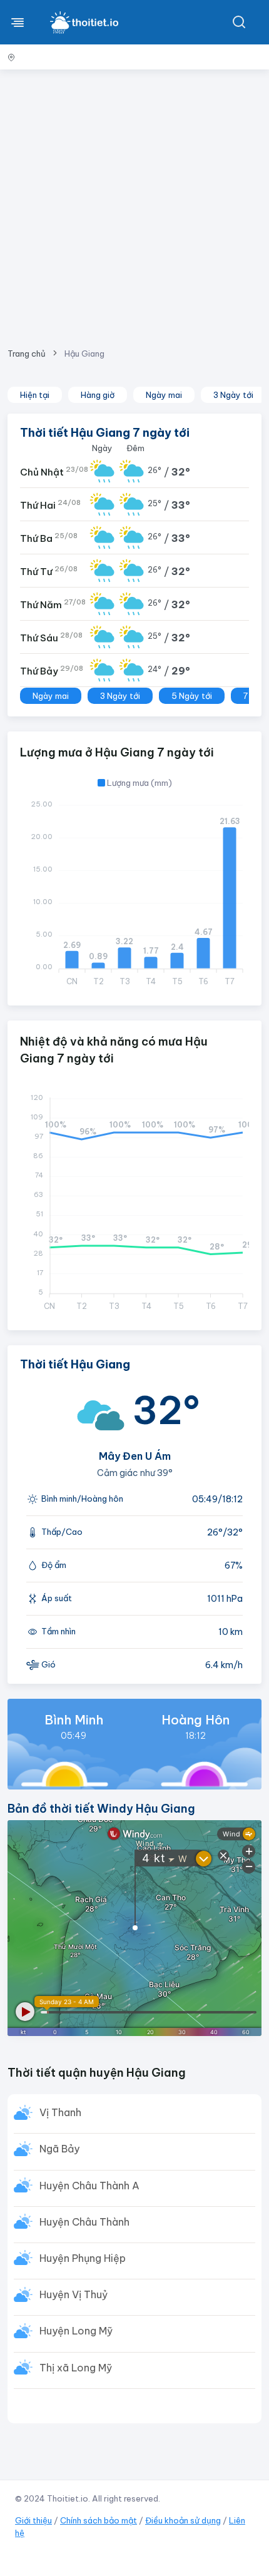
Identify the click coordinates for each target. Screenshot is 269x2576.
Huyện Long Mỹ (76, 2331)
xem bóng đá (163, 2546)
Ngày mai (164, 395)
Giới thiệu (33, 2520)
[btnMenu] (18, 22)
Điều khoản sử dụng (183, 2520)
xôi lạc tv (49, 2546)
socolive (97, 2558)
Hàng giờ (98, 395)
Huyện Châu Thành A (89, 2186)
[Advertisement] (134, 204)
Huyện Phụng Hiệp (83, 2258)
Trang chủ (27, 354)
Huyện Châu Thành (84, 2222)
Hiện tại (35, 395)
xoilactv (21, 2546)
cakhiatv (68, 2558)
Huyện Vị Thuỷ (74, 2294)
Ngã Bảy (59, 2149)
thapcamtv (36, 2558)
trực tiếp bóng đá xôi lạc (103, 2546)
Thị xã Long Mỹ (76, 2368)
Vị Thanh (60, 2112)
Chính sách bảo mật (99, 2520)
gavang (152, 2558)
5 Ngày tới (192, 696)
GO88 (174, 2558)
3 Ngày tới (233, 395)
